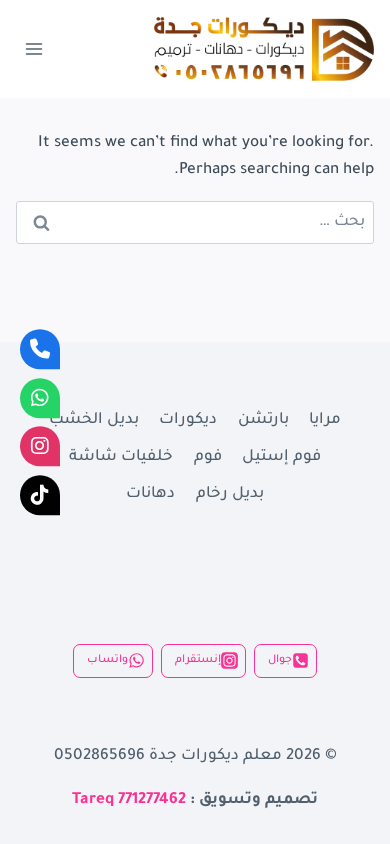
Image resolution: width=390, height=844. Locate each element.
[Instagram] (40, 446)
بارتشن (263, 420)
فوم (208, 457)
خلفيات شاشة (121, 457)
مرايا (325, 420)
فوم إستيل (281, 457)
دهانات (150, 494)
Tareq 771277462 (129, 800)
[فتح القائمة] (34, 48)
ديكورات (188, 420)
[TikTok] (40, 495)
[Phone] (40, 349)
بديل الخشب (94, 420)
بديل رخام (230, 494)
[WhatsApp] (40, 398)
